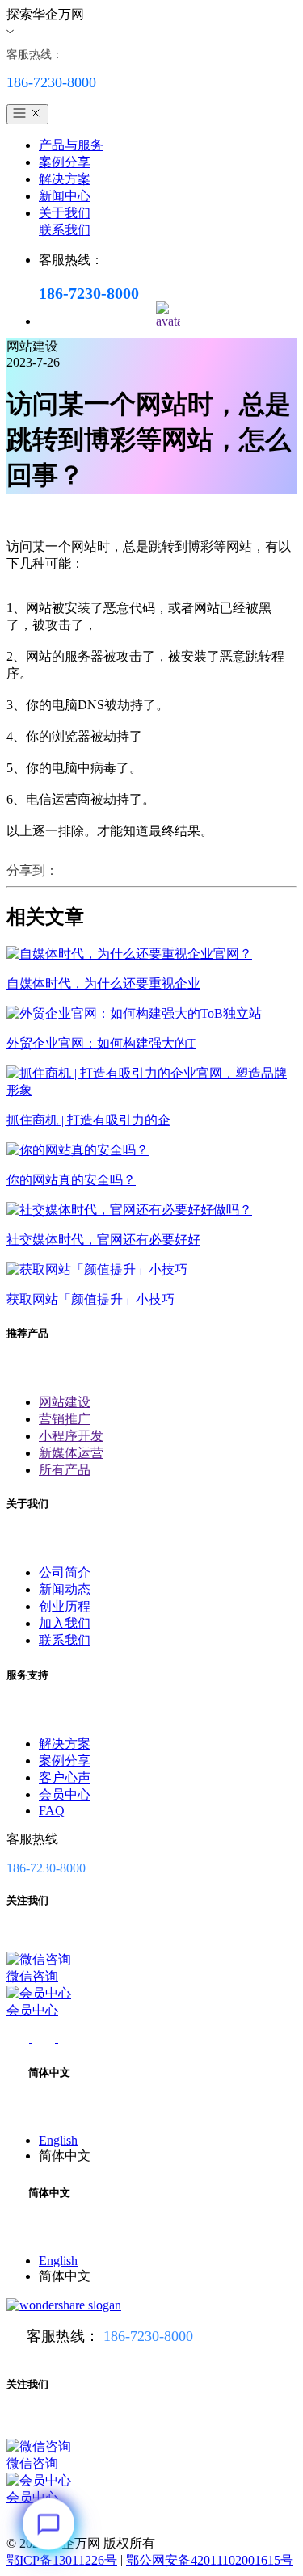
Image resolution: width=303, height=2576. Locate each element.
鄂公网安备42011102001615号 (210, 2560)
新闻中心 (65, 196)
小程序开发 (71, 1436)
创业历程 (65, 1606)
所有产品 (65, 1470)
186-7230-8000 (148, 2336)
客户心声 (65, 1778)
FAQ (52, 1811)
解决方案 (65, 179)
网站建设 (65, 1402)
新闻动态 (65, 1589)
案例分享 (65, 162)
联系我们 (65, 230)
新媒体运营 (71, 1453)
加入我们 (65, 1623)
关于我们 (65, 213)
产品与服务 (71, 145)
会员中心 (65, 1794)
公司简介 (65, 1572)
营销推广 (65, 1419)
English (58, 2140)
